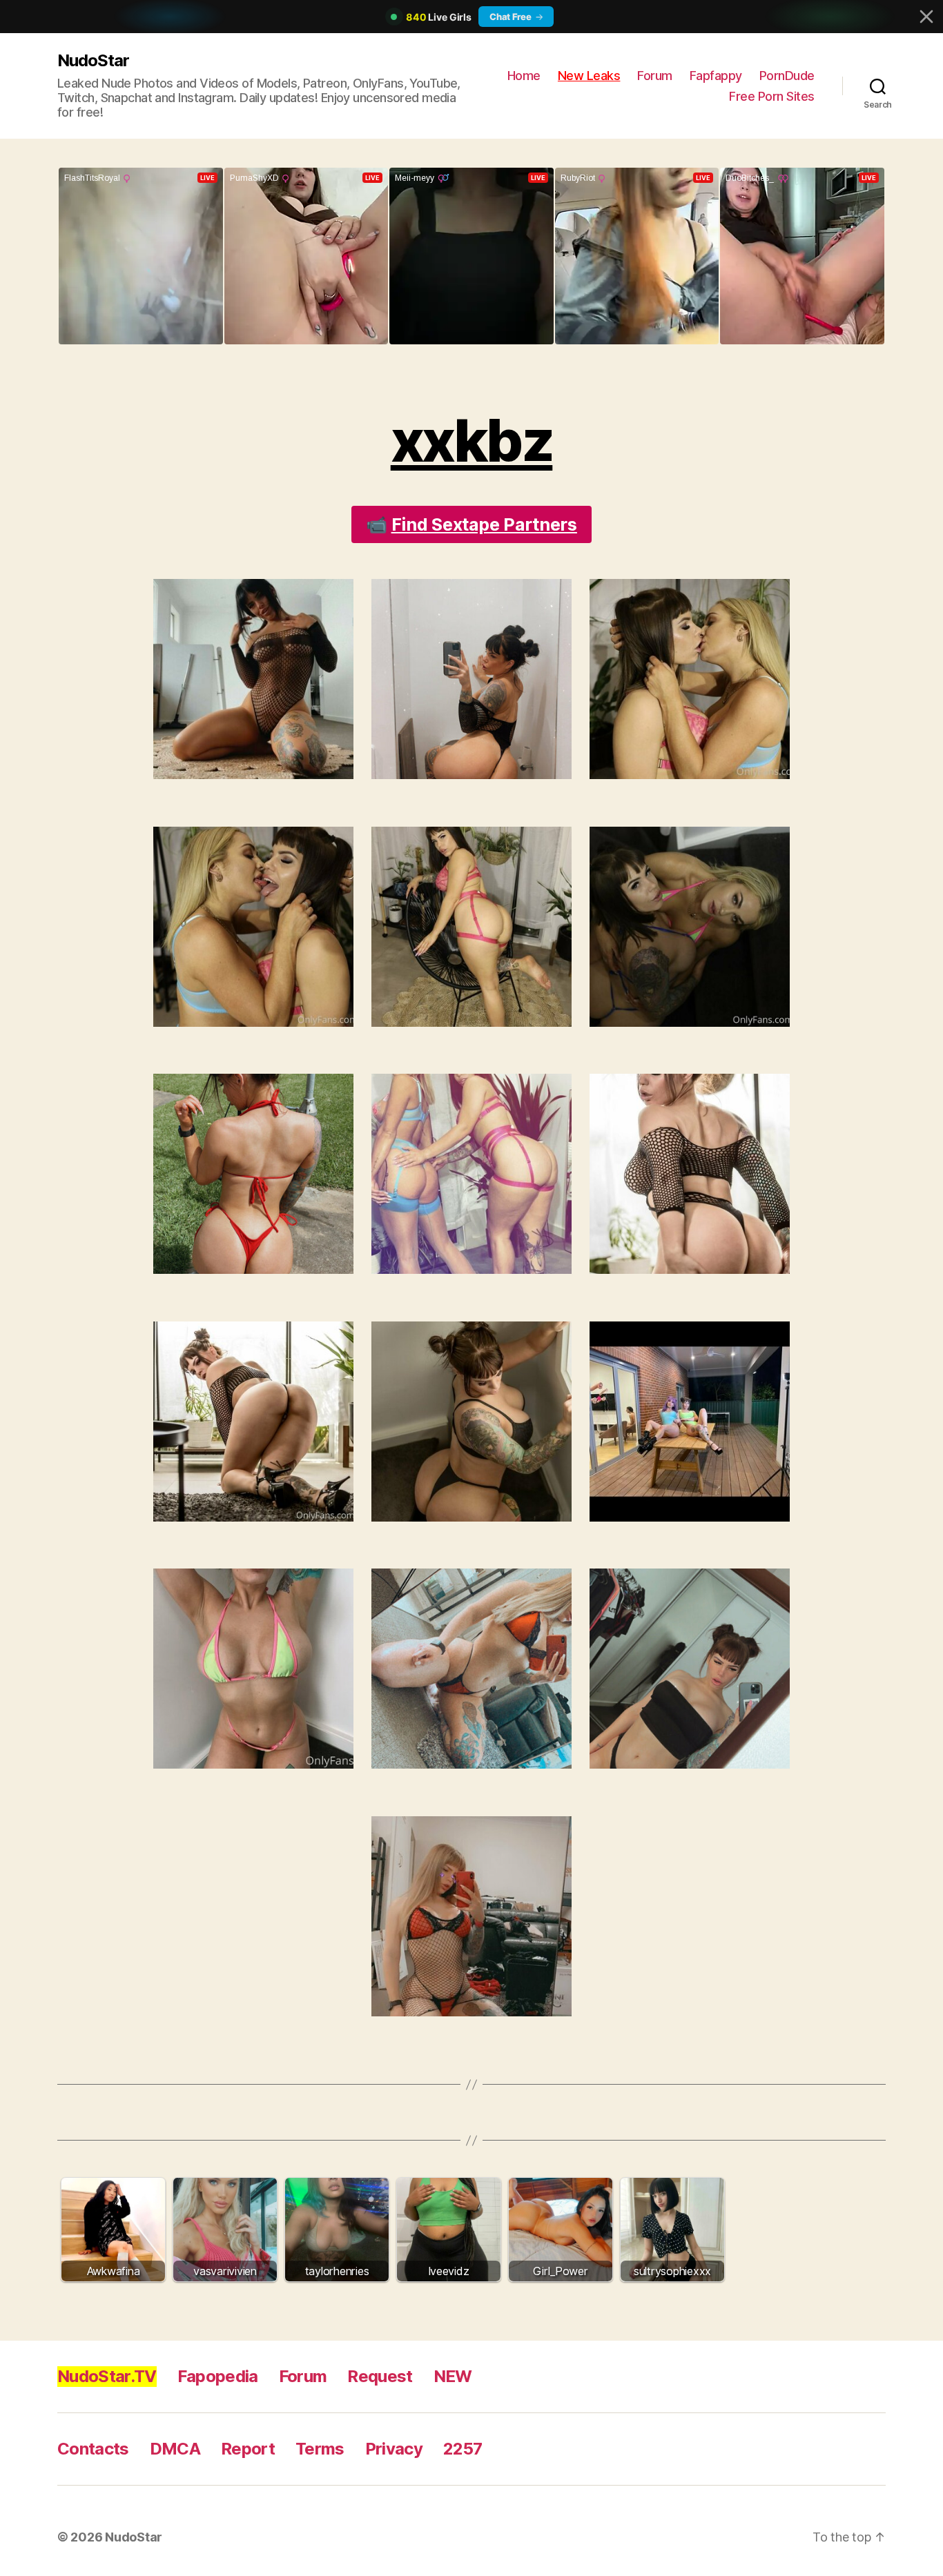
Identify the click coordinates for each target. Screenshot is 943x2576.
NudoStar (93, 60)
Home (524, 76)
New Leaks (589, 76)
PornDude (787, 76)
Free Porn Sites (772, 96)
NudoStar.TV (107, 2376)
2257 (463, 2449)
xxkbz (472, 441)
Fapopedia (218, 2376)
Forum (655, 76)
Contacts (93, 2449)
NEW (453, 2376)
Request (380, 2376)
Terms (320, 2449)
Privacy (394, 2449)
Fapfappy (716, 76)
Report (248, 2449)
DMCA (175, 2449)
